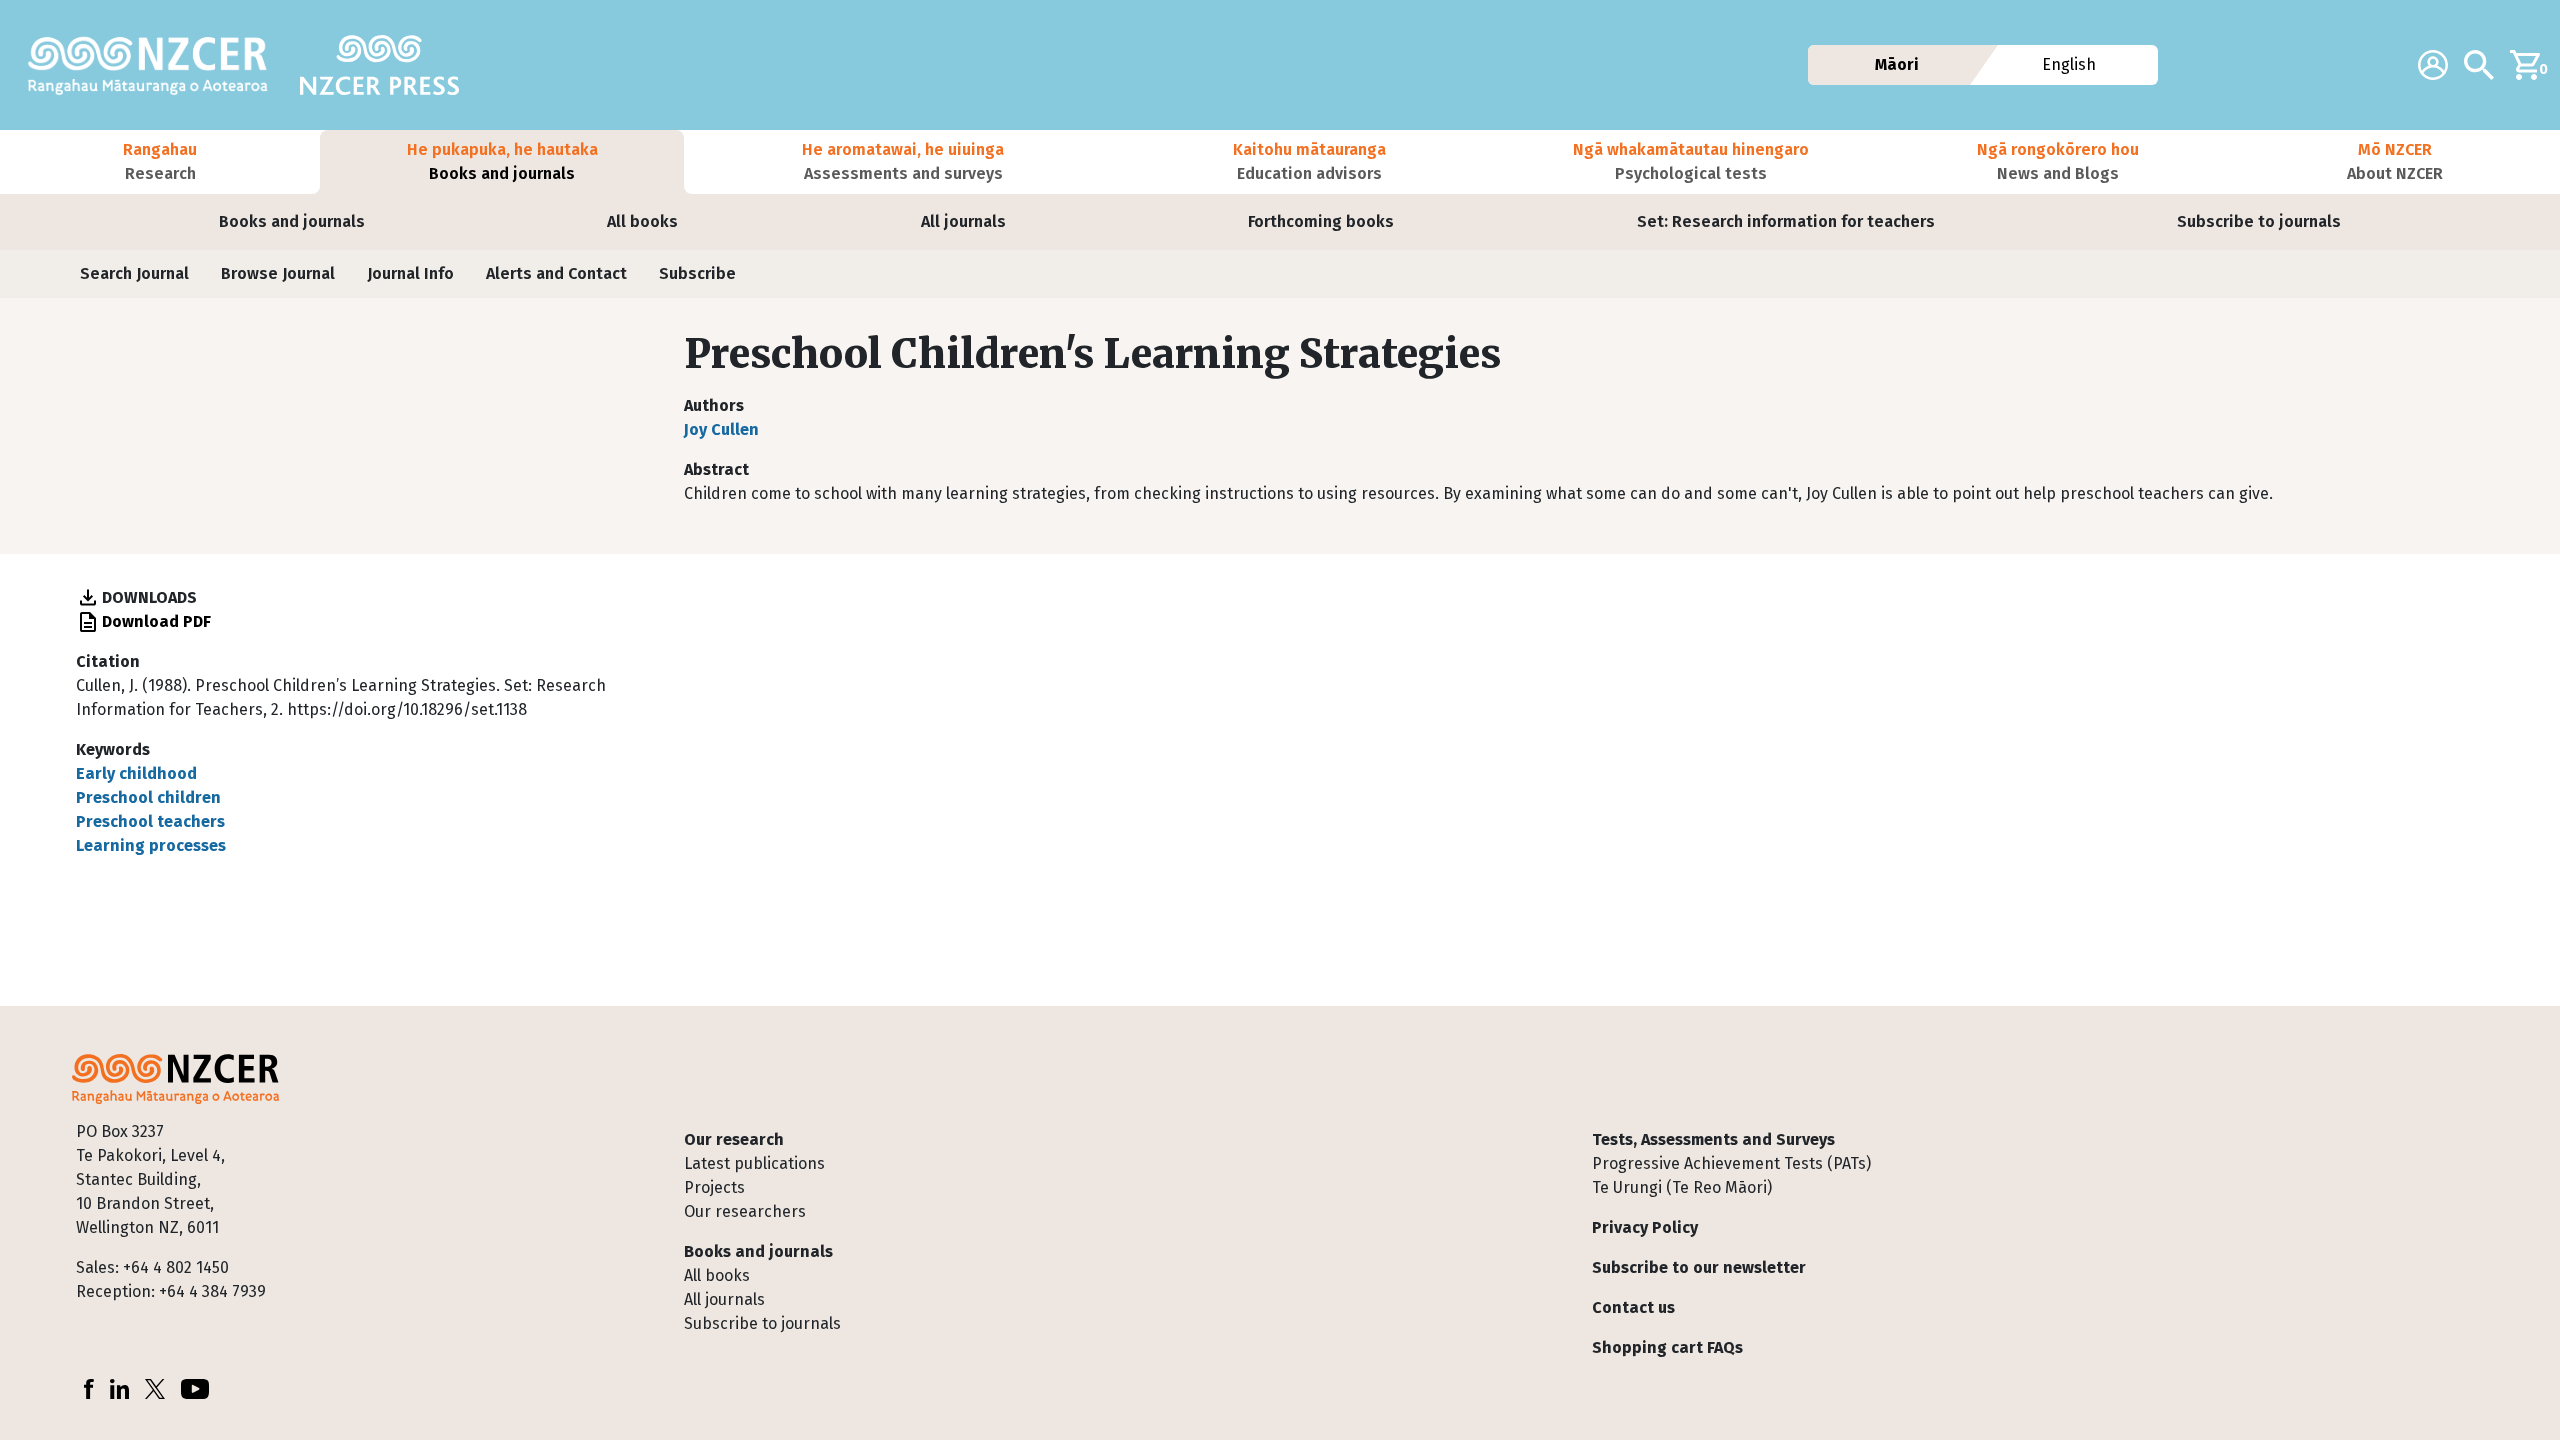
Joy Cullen (721, 429)
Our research (734, 1139)
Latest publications (754, 1163)
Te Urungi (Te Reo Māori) (1682, 1187)
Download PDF (156, 621)
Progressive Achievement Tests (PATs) (1731, 1163)
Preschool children (148, 797)
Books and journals (292, 221)
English (2070, 64)
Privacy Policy (1645, 1227)
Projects (714, 1187)
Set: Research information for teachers (1786, 221)
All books (642, 221)
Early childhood (136, 773)
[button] (160, 162)
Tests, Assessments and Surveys (1713, 1139)
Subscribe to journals (2259, 221)
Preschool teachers (150, 821)
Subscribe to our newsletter (1699, 1267)
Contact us (1633, 1307)
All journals (963, 221)
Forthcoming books (1321, 221)
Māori (1897, 64)
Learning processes (151, 845)
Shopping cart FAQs (1667, 1347)
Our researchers (745, 1211)
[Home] (156, 65)
